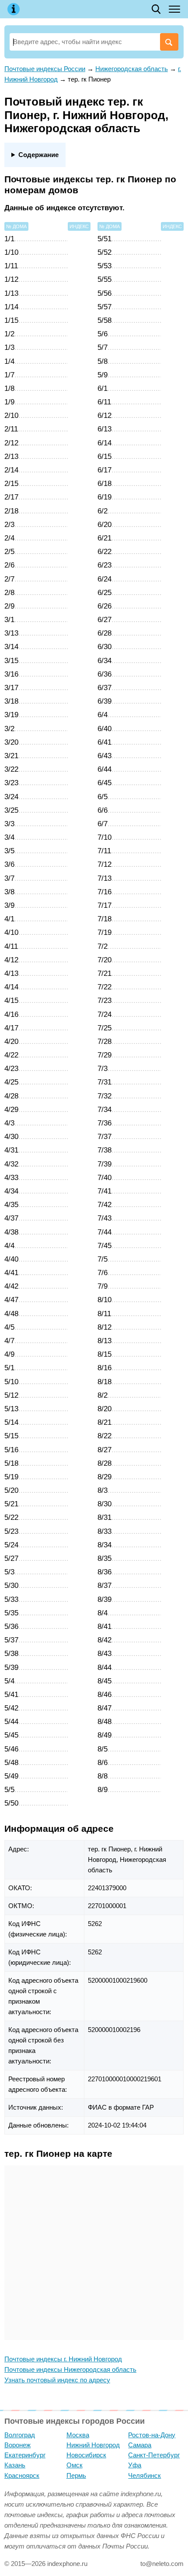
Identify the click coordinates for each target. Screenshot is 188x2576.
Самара (140, 2445)
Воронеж (17, 2445)
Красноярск (22, 2475)
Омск (75, 2465)
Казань (15, 2465)
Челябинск (144, 2475)
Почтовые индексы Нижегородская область (70, 2369)
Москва (78, 2435)
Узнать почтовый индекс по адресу (57, 2380)
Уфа (135, 2465)
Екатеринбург (25, 2455)
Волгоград (20, 2435)
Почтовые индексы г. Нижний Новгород (63, 2359)
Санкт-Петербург (154, 2455)
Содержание (38, 155)
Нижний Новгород (93, 2445)
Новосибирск (86, 2455)
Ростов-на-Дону (152, 2435)
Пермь (76, 2475)
